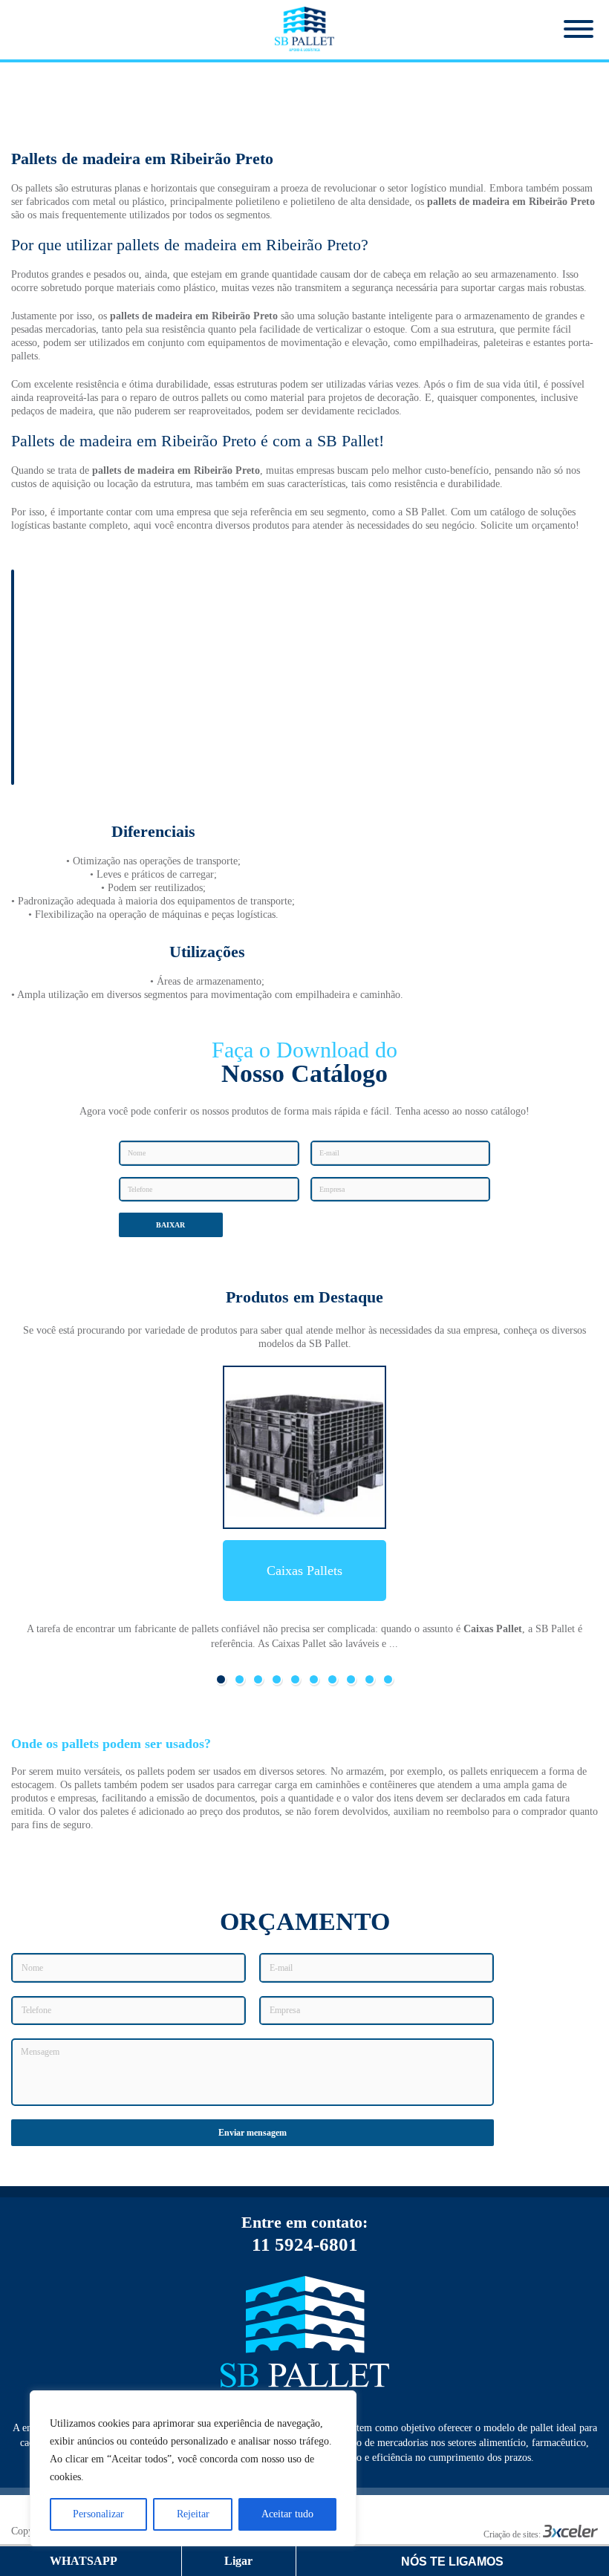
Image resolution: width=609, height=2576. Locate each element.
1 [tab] (221, 1679)
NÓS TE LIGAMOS (452, 2562)
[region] (193, 2468)
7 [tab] (332, 1679)
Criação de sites (511, 2534)
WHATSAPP (86, 2561)
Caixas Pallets (304, 1571)
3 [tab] (258, 1679)
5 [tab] (295, 1679)
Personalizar (98, 2514)
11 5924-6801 (305, 2244)
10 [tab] (388, 1679)
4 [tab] (277, 1679)
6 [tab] (314, 1679)
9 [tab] (369, 1679)
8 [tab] (351, 1679)
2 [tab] (240, 1679)
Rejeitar (193, 2514)
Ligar (238, 2561)
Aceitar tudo (287, 2514)
